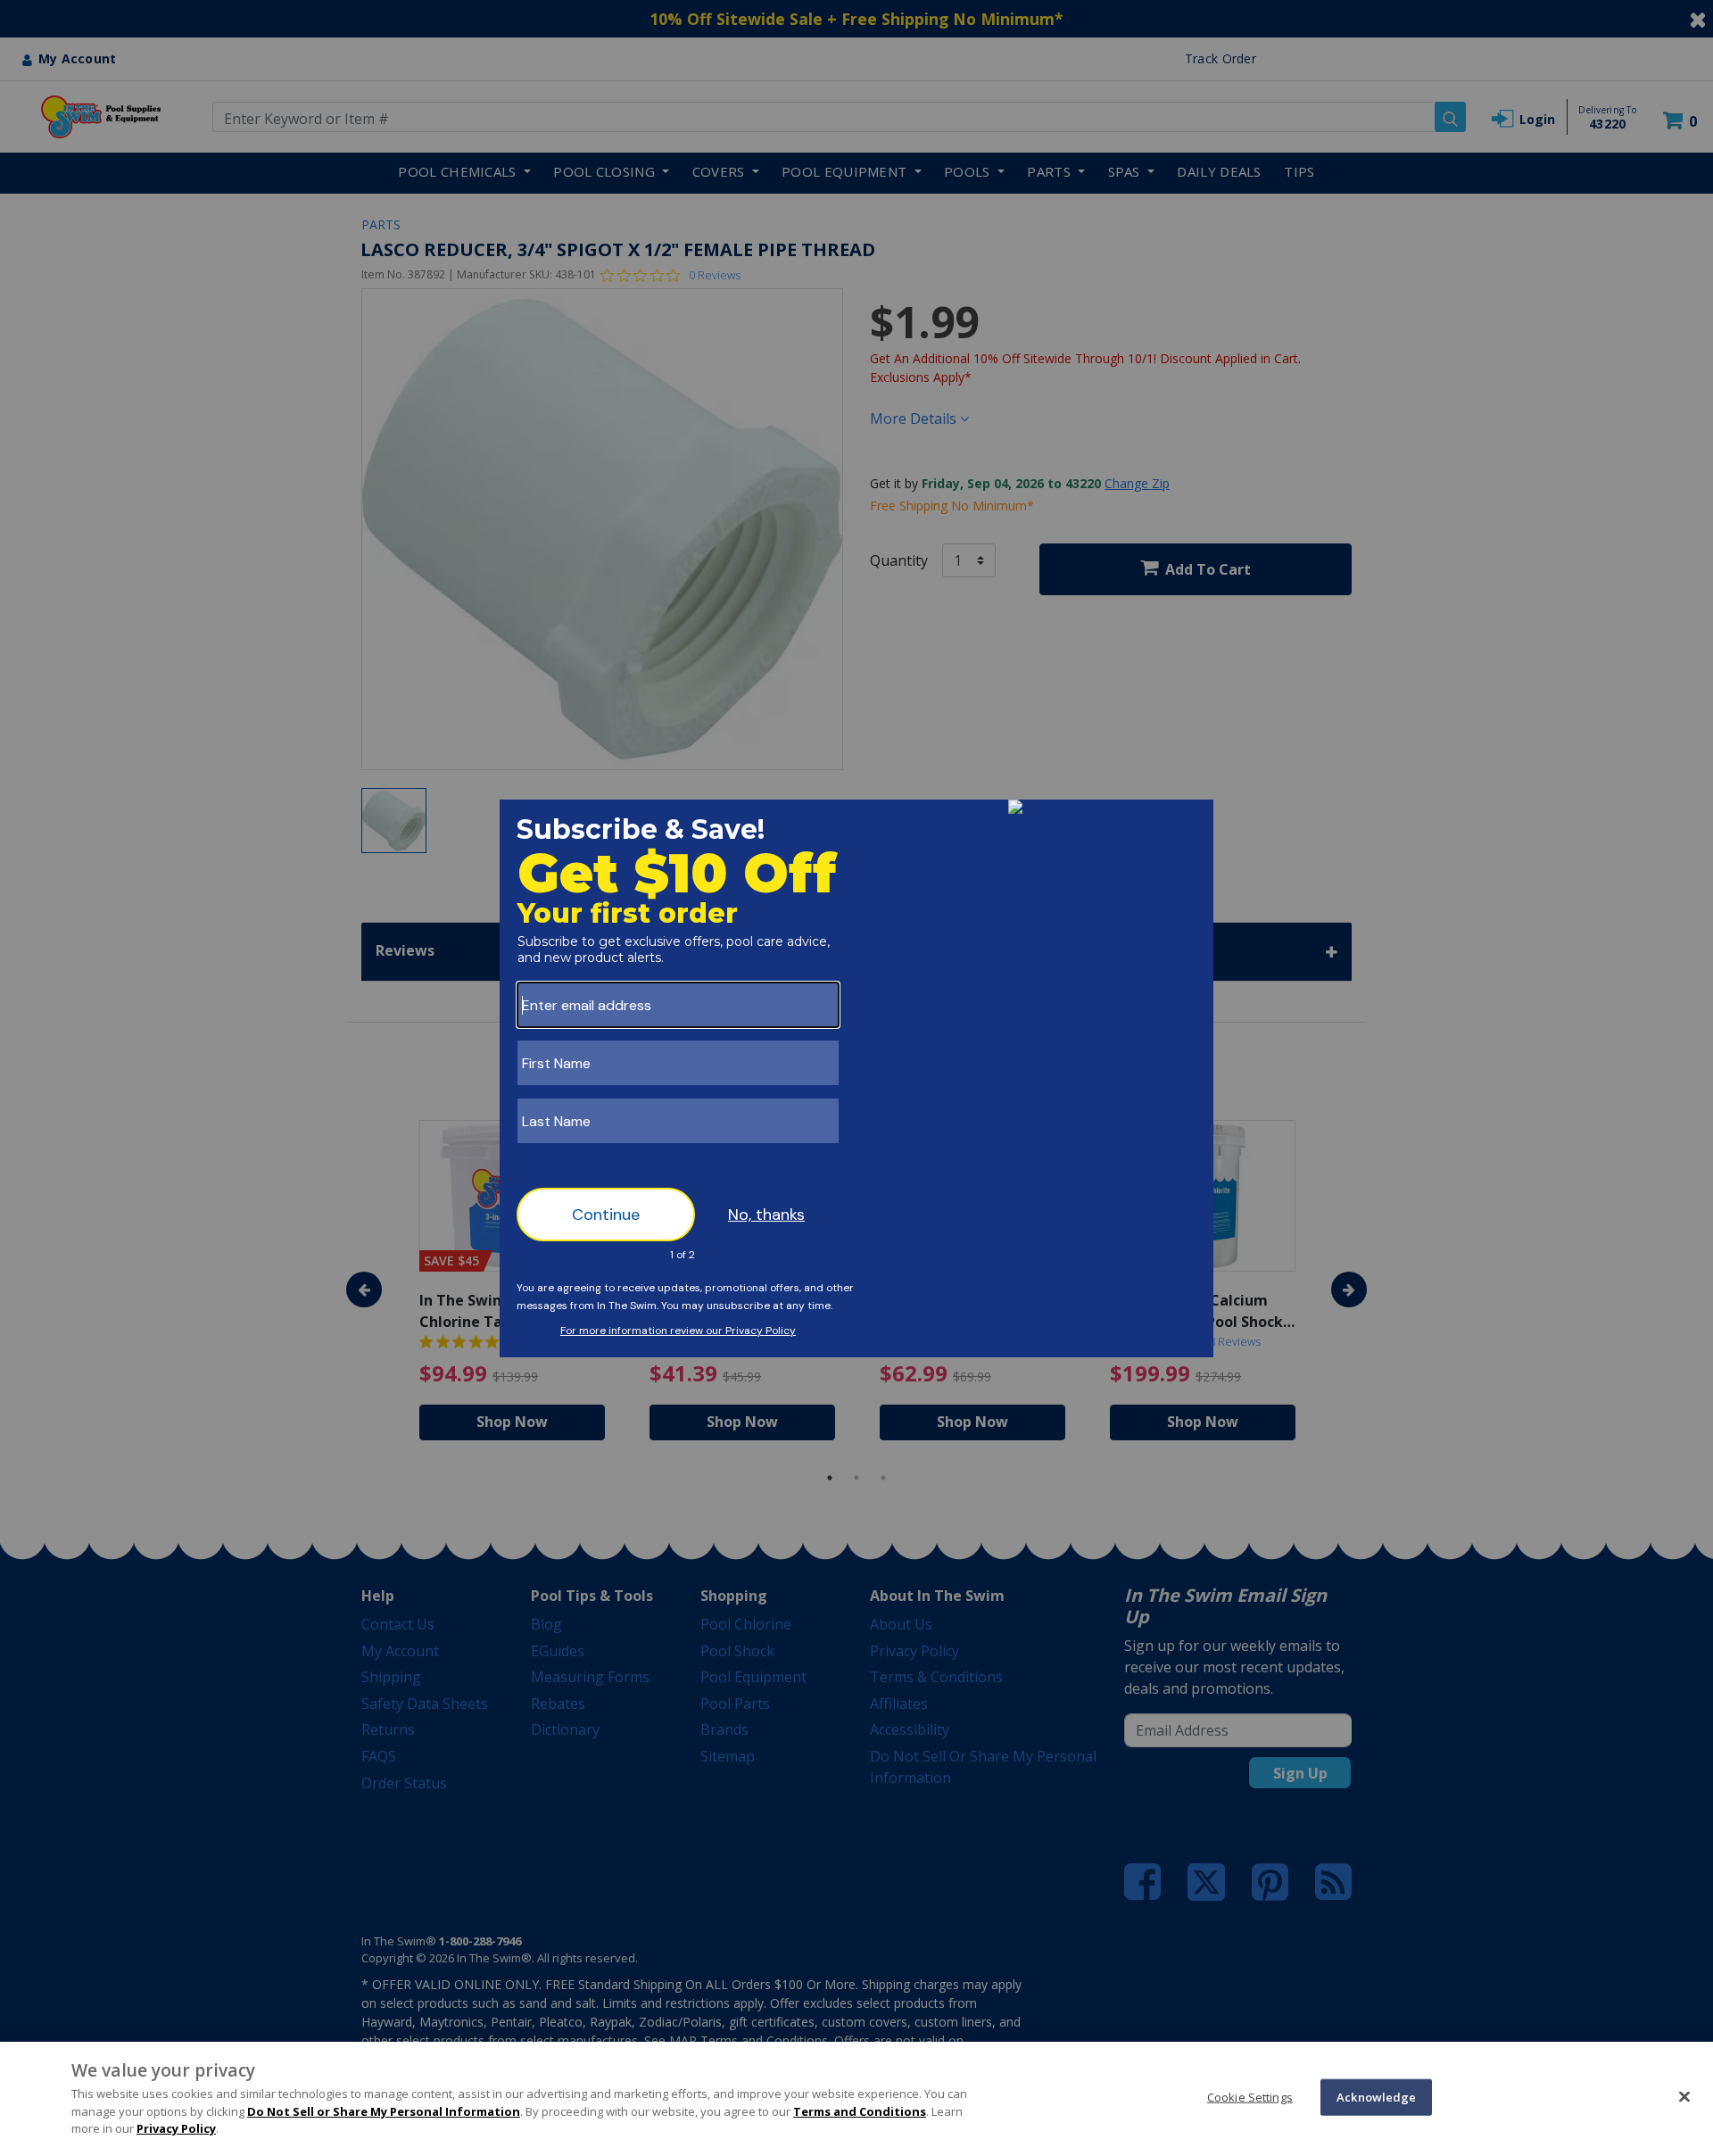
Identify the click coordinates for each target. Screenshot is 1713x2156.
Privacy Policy (176, 2128)
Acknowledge (1376, 2096)
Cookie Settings (1250, 2096)
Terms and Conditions (860, 2111)
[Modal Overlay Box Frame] (856, 1078)
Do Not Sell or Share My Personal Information (384, 2111)
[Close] (1684, 2096)
